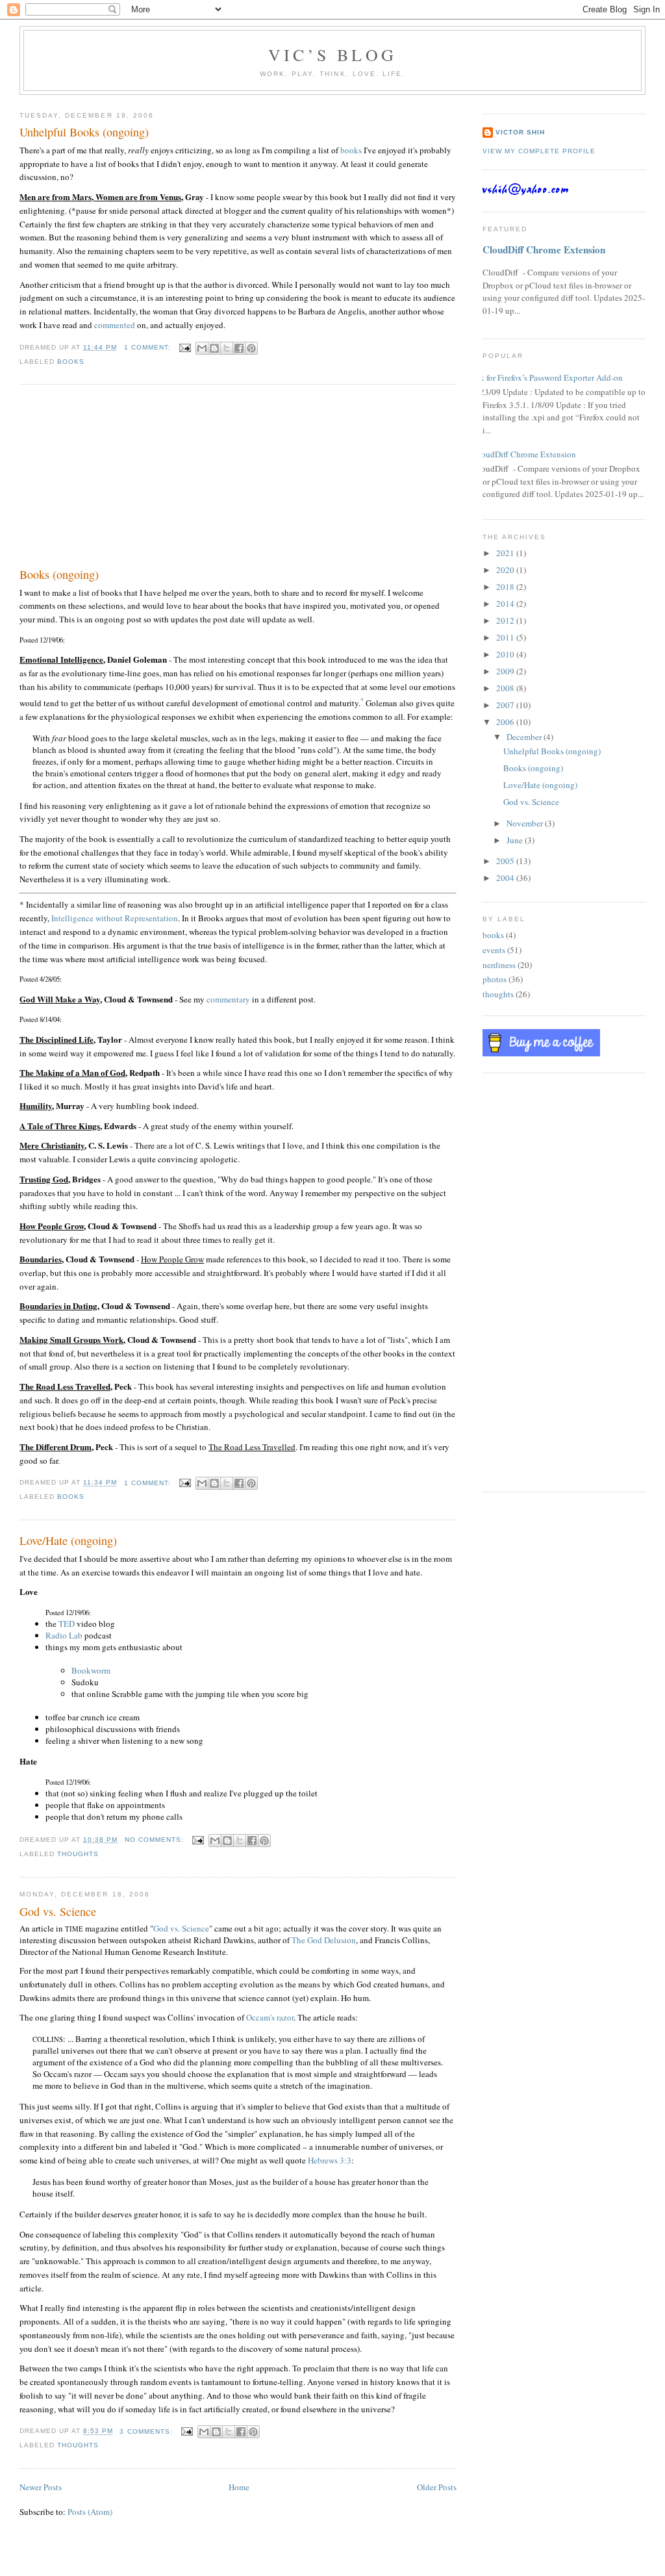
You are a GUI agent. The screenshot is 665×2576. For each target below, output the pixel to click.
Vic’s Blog (332, 55)
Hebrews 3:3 (330, 2160)
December (525, 737)
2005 (506, 861)
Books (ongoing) (59, 574)
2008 (506, 688)
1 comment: (149, 347)
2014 (506, 604)
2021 (506, 553)
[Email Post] (185, 347)
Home (239, 2487)
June (516, 840)
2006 (506, 722)
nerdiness (499, 965)
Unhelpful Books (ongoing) (84, 132)
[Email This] (202, 348)
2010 (506, 654)
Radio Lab (64, 1635)
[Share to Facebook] (239, 348)
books (351, 150)
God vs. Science (58, 1911)
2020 (506, 570)
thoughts (78, 1854)
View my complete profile (539, 151)
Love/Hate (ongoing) (68, 1540)
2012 (506, 620)
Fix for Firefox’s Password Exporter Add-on (548, 377)
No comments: (156, 1840)
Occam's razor (270, 2017)
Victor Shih (520, 132)
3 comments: (147, 2431)
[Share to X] (227, 348)
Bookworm (91, 1670)
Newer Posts (41, 2487)
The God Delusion (324, 1940)
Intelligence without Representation (115, 918)
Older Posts (437, 2487)
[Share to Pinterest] (251, 348)
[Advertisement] (117, 479)
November (526, 823)
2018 (506, 587)
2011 (506, 637)
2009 (506, 671)
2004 (506, 878)
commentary (228, 999)
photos (495, 979)
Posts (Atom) (90, 2512)
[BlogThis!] (214, 348)
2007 (506, 705)
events (494, 950)
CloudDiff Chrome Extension (544, 249)
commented (115, 325)
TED (67, 1624)
